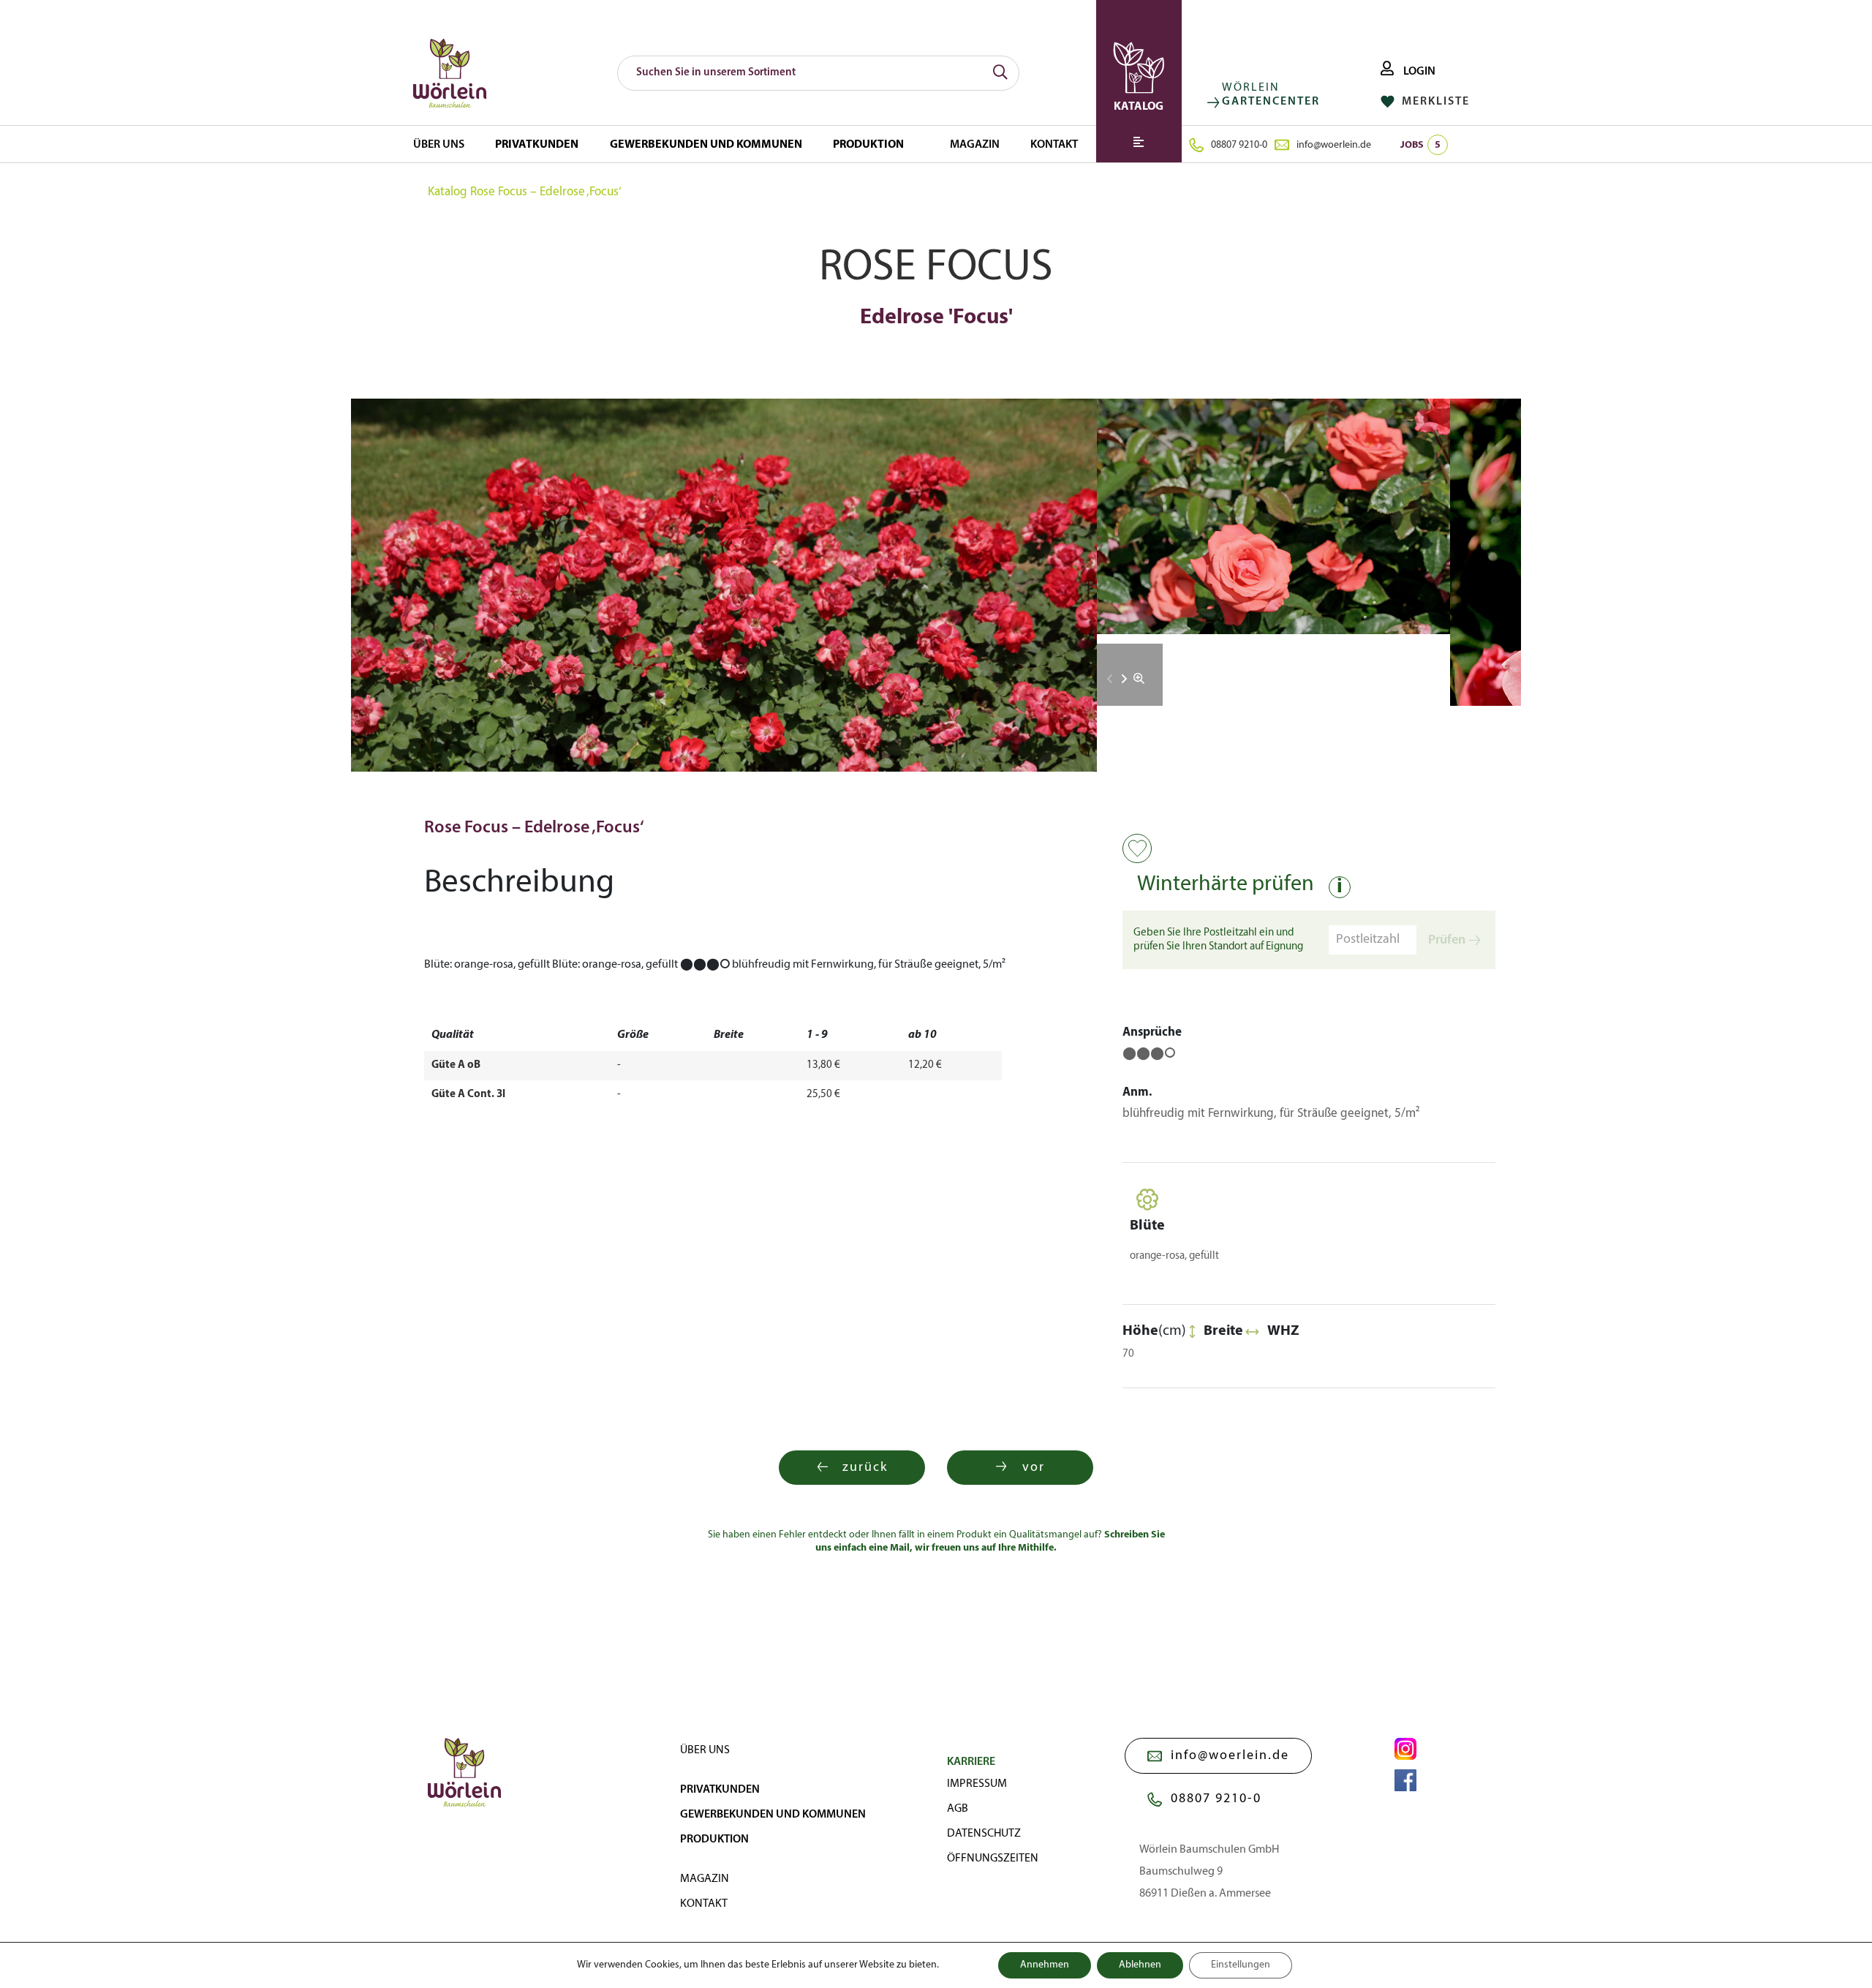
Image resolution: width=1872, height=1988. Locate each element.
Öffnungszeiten (993, 1859)
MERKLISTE (1434, 102)
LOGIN (1418, 72)
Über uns (439, 145)
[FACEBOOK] (1405, 1780)
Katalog (448, 192)
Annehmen (1045, 1965)
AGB (958, 1809)
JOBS (1420, 145)
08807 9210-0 (1239, 145)
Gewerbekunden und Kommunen (706, 145)
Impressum (977, 1784)
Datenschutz (984, 1834)
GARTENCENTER (1271, 102)
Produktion (868, 145)
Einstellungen (1241, 1965)
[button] (1124, 679)
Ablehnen (1140, 1965)
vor (1034, 1468)
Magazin (975, 145)
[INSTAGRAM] (1405, 1749)
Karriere (971, 1762)
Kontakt (1054, 145)
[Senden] (1000, 73)
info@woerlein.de (1334, 145)
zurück (865, 1468)
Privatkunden (537, 145)
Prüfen (1447, 940)
